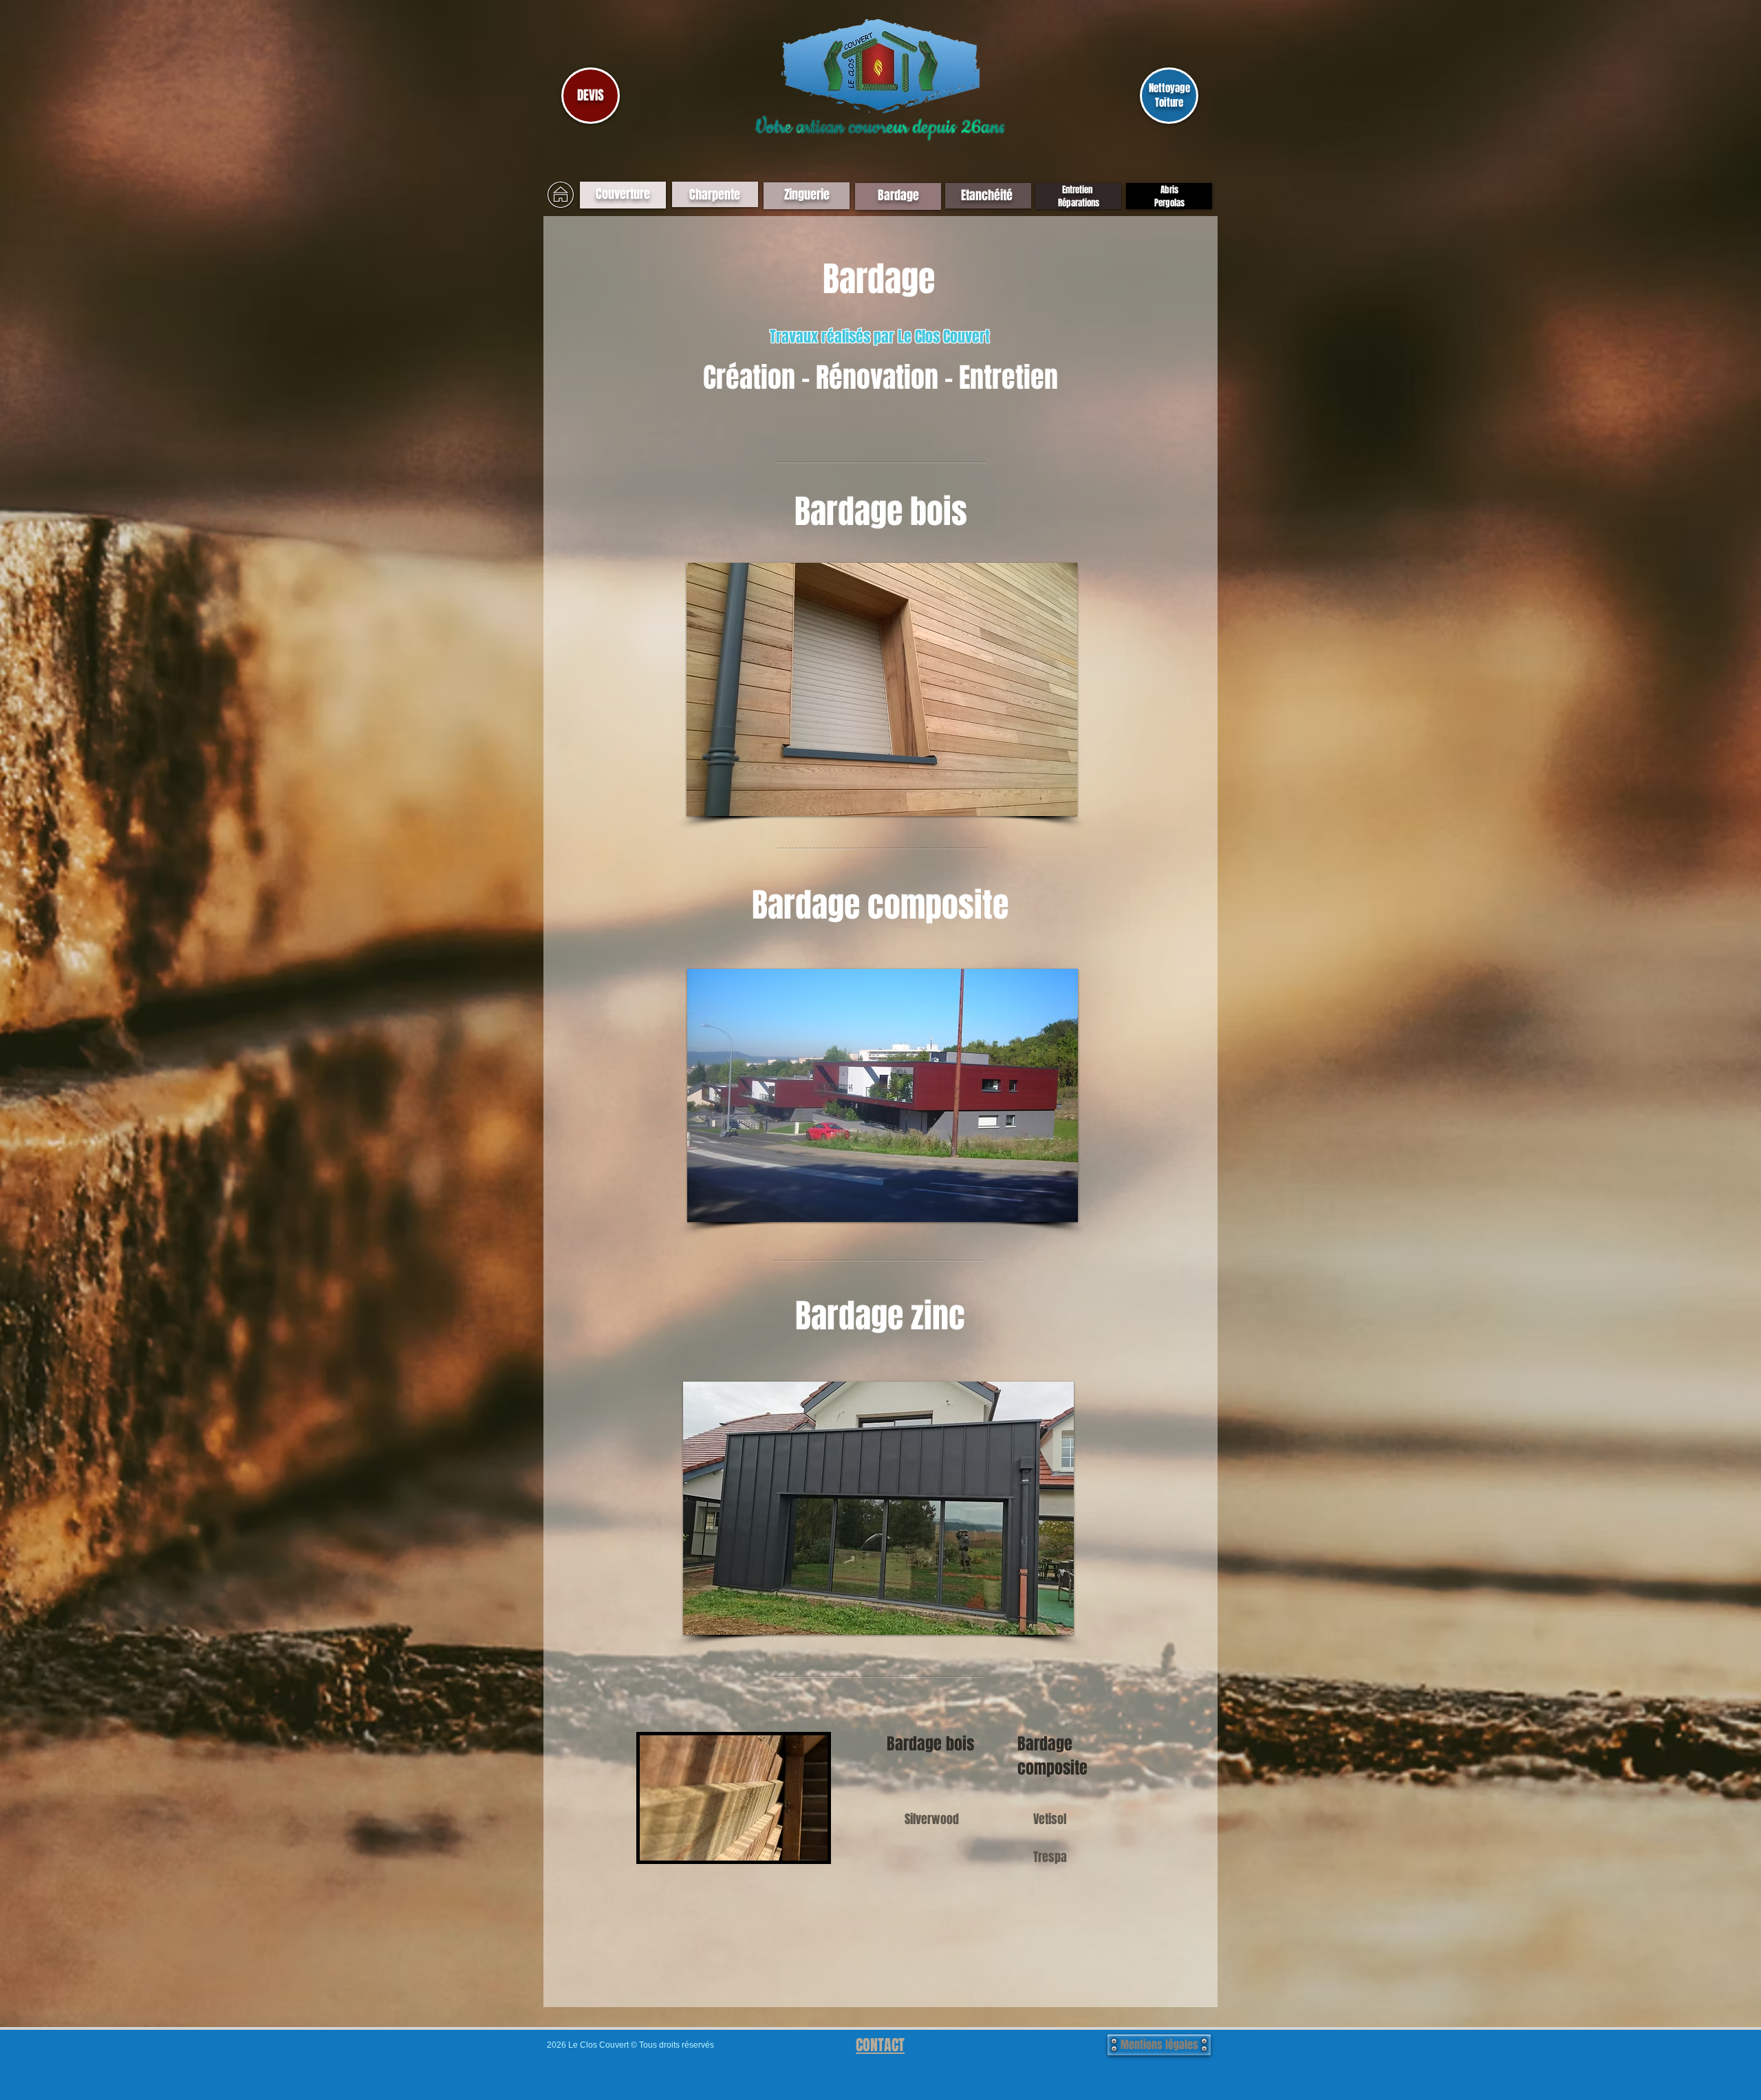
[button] (882, 689)
